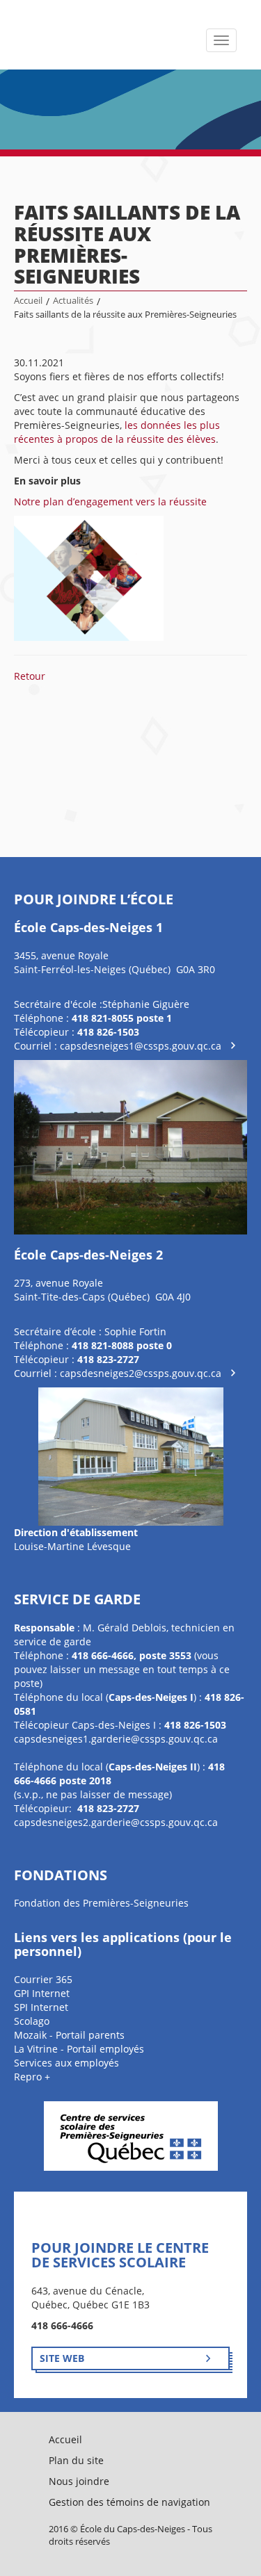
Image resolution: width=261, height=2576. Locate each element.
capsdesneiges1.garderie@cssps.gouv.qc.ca (116, 1739)
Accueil (28, 301)
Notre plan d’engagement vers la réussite (110, 502)
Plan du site (76, 2460)
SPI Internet (41, 2007)
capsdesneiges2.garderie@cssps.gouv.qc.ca (116, 1822)
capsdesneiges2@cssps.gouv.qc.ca (141, 1373)
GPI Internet (42, 1993)
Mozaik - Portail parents (69, 2035)
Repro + (32, 2077)
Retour (30, 676)
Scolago (32, 2021)
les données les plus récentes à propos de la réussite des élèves (117, 432)
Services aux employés (66, 2063)
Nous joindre (79, 2481)
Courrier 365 (43, 1979)
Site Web (62, 2358)
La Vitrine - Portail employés (79, 2049)
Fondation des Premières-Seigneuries (101, 1903)
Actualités (73, 301)
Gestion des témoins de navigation (129, 2502)
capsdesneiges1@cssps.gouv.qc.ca (141, 1046)
